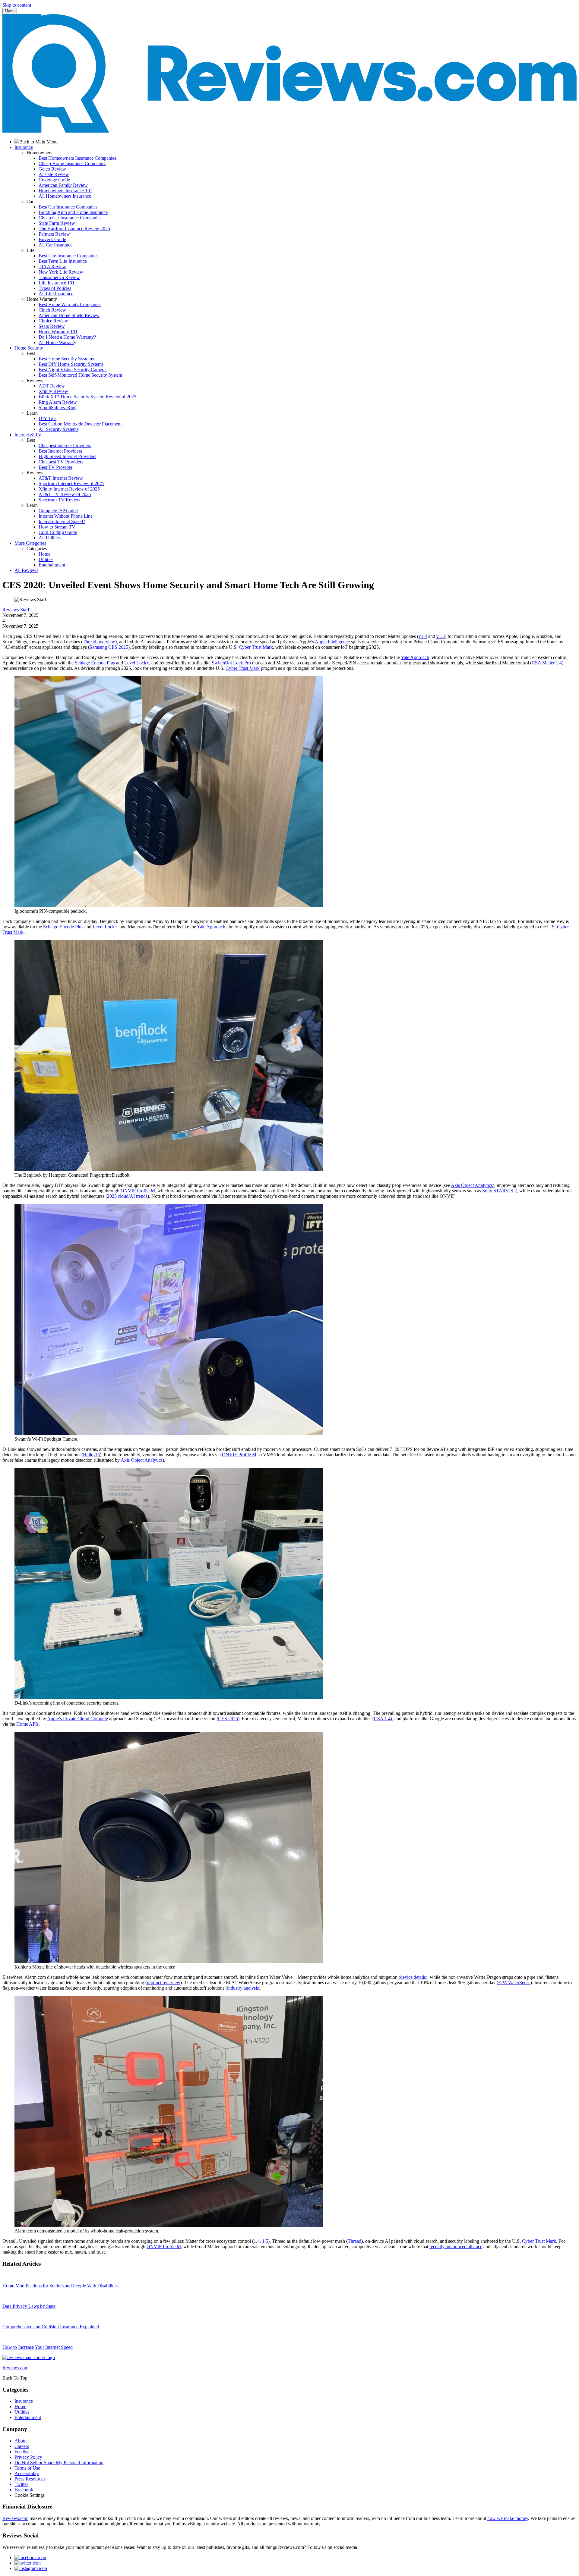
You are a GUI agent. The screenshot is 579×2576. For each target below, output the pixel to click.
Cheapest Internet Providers (65, 446)
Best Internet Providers (60, 451)
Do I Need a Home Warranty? (67, 337)
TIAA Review (52, 267)
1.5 (265, 2241)
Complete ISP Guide (58, 511)
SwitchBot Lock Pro (231, 663)
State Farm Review (57, 223)
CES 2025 (228, 1719)
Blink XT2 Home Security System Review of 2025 (87, 397)
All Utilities (50, 538)
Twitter (21, 2484)
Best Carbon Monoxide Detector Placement (80, 424)
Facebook (24, 2490)
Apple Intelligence (332, 642)
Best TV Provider (55, 467)
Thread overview (99, 642)
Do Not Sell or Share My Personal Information (59, 2463)
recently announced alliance (456, 2247)
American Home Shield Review (69, 315)
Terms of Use (27, 2468)
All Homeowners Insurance (65, 196)
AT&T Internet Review (61, 478)
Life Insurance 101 (57, 283)
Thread (354, 2241)
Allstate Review (54, 174)
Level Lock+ (137, 663)
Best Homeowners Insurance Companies (77, 158)
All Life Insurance (56, 294)
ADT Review (52, 386)
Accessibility (27, 2473)
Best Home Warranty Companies (70, 304)
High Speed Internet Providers (67, 456)
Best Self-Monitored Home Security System (80, 375)
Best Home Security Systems (66, 359)
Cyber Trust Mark (256, 647)
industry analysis (243, 1988)
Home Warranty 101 (58, 332)
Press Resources (30, 2479)
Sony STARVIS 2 (500, 1191)
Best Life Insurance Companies (68, 256)
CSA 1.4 (382, 1719)
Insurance (24, 2401)
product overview (164, 1983)
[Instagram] (31, 2568)
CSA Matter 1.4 (547, 663)
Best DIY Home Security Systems (71, 364)
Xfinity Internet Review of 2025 (69, 489)
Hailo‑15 (91, 1455)
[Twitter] (28, 2563)
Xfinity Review (53, 391)
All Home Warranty (57, 342)
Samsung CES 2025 (109, 647)
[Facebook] (30, 2557)
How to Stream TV (57, 527)
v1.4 (423, 636)
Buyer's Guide (52, 239)
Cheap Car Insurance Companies (70, 218)
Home (44, 554)
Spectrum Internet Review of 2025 (71, 483)
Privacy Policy (28, 2457)
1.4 (257, 2241)
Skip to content (17, 5)
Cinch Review (52, 310)
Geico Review (52, 169)
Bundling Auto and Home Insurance (73, 212)
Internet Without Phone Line (66, 516)
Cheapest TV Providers (61, 462)
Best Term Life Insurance (63, 261)
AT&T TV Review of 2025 (65, 494)
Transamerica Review (59, 277)
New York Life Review (61, 272)
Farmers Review (54, 234)
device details (413, 1977)
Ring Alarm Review (58, 402)
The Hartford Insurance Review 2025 (74, 229)
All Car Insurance (55, 245)
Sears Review (52, 326)
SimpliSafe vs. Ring (58, 408)
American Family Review (63, 185)
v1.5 (441, 636)
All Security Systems (59, 429)
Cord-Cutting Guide (58, 532)
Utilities (46, 559)
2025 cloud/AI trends (127, 1196)
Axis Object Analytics (472, 1185)
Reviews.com (15, 2518)
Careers (22, 2446)
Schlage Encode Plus (95, 663)
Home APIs (27, 1724)
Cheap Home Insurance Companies (72, 163)
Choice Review (53, 321)
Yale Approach (415, 657)
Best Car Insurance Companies (68, 207)
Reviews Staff (16, 610)
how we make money (508, 2518)
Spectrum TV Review (60, 500)
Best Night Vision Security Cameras (73, 370)
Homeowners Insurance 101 (65, 191)
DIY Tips (47, 418)
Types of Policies (55, 288)
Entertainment (52, 565)
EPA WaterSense (514, 1983)
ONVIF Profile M (138, 1191)
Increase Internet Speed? (62, 521)
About (21, 2441)
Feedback (24, 2452)
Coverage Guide (54, 180)
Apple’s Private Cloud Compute (78, 1719)
